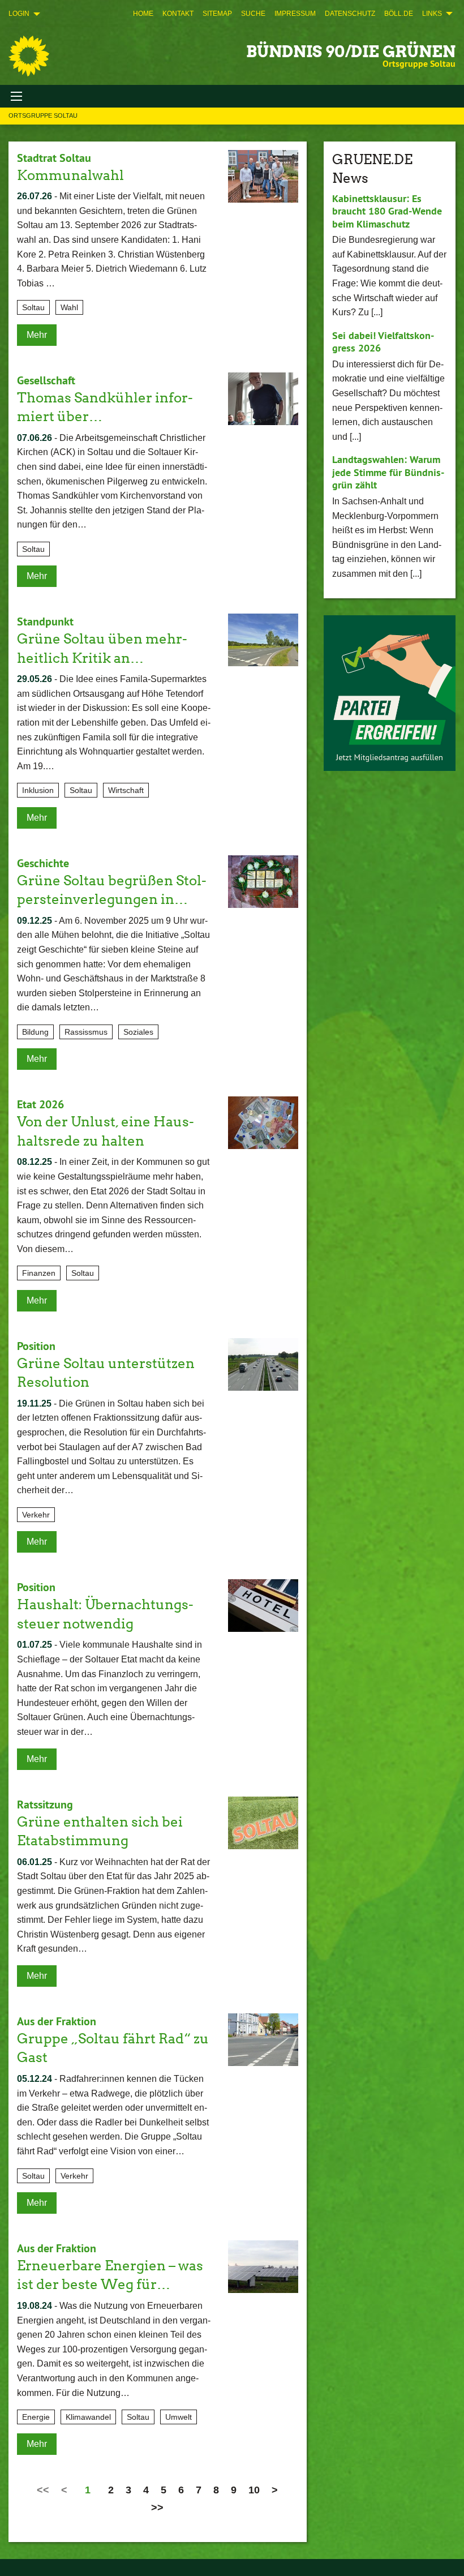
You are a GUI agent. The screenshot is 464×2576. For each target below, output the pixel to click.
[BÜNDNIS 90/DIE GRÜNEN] (29, 56)
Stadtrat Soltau (54, 158)
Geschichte (43, 863)
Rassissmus (86, 1032)
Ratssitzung (45, 1805)
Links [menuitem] (432, 14)
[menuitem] (143, 14)
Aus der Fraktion (57, 2021)
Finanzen (39, 1273)
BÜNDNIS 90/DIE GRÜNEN (351, 52)
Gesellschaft (46, 380)
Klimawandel (88, 2417)
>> (157, 2508)
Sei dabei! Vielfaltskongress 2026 (383, 342)
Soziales (138, 1032)
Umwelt (179, 2417)
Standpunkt (45, 622)
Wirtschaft (126, 790)
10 (254, 2490)
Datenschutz (350, 14)
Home (143, 14)
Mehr (37, 335)
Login (19, 14)
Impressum (295, 14)
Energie (36, 2417)
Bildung (35, 1032)
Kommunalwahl (70, 175)
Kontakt (178, 14)
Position (36, 1346)
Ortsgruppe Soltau (43, 115)
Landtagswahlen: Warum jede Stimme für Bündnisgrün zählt (388, 472)
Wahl (69, 307)
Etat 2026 (40, 1104)
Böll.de (399, 14)
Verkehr (36, 1515)
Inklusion (38, 790)
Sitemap (217, 14)
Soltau (33, 307)
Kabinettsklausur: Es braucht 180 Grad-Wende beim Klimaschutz (387, 211)
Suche (253, 14)
